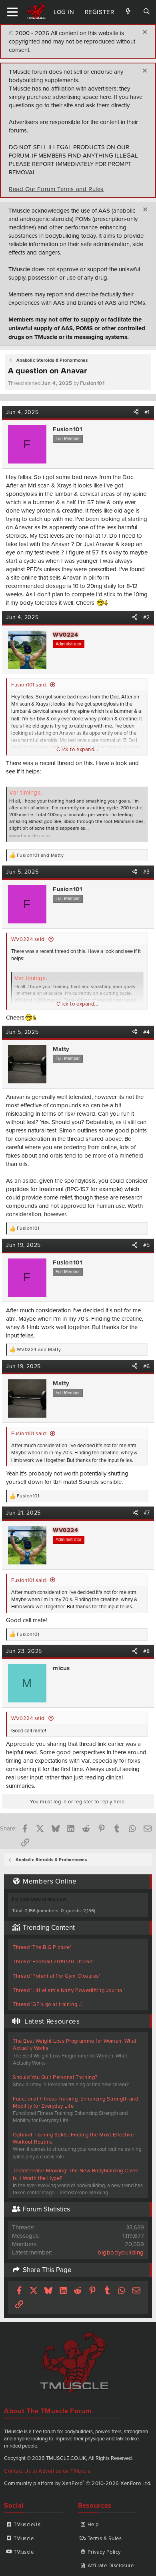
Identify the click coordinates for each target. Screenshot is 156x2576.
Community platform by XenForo (78, 2483)
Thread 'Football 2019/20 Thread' (53, 1961)
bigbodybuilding (121, 2252)
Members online (50, 1881)
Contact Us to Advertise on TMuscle (47, 2471)
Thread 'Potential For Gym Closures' (56, 1976)
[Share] (136, 412)
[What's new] (128, 12)
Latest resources (52, 2021)
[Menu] (13, 12)
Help (93, 2524)
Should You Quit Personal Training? (55, 2077)
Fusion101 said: (29, 684)
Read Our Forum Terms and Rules (56, 189)
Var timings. (26, 792)
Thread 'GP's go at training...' (48, 2004)
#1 (147, 412)
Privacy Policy (104, 2552)
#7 (147, 1513)
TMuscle (24, 2538)
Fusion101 (92, 383)
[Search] (147, 12)
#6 (147, 1366)
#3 (147, 872)
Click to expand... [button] (77, 749)
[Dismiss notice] (144, 33)
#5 (147, 1245)
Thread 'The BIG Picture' (42, 1947)
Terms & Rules (105, 2538)
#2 (147, 617)
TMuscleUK (27, 2524)
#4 (147, 1032)
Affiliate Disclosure (111, 2565)
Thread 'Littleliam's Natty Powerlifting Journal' (69, 1990)
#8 (147, 1651)
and (40, 855)
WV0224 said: (28, 939)
